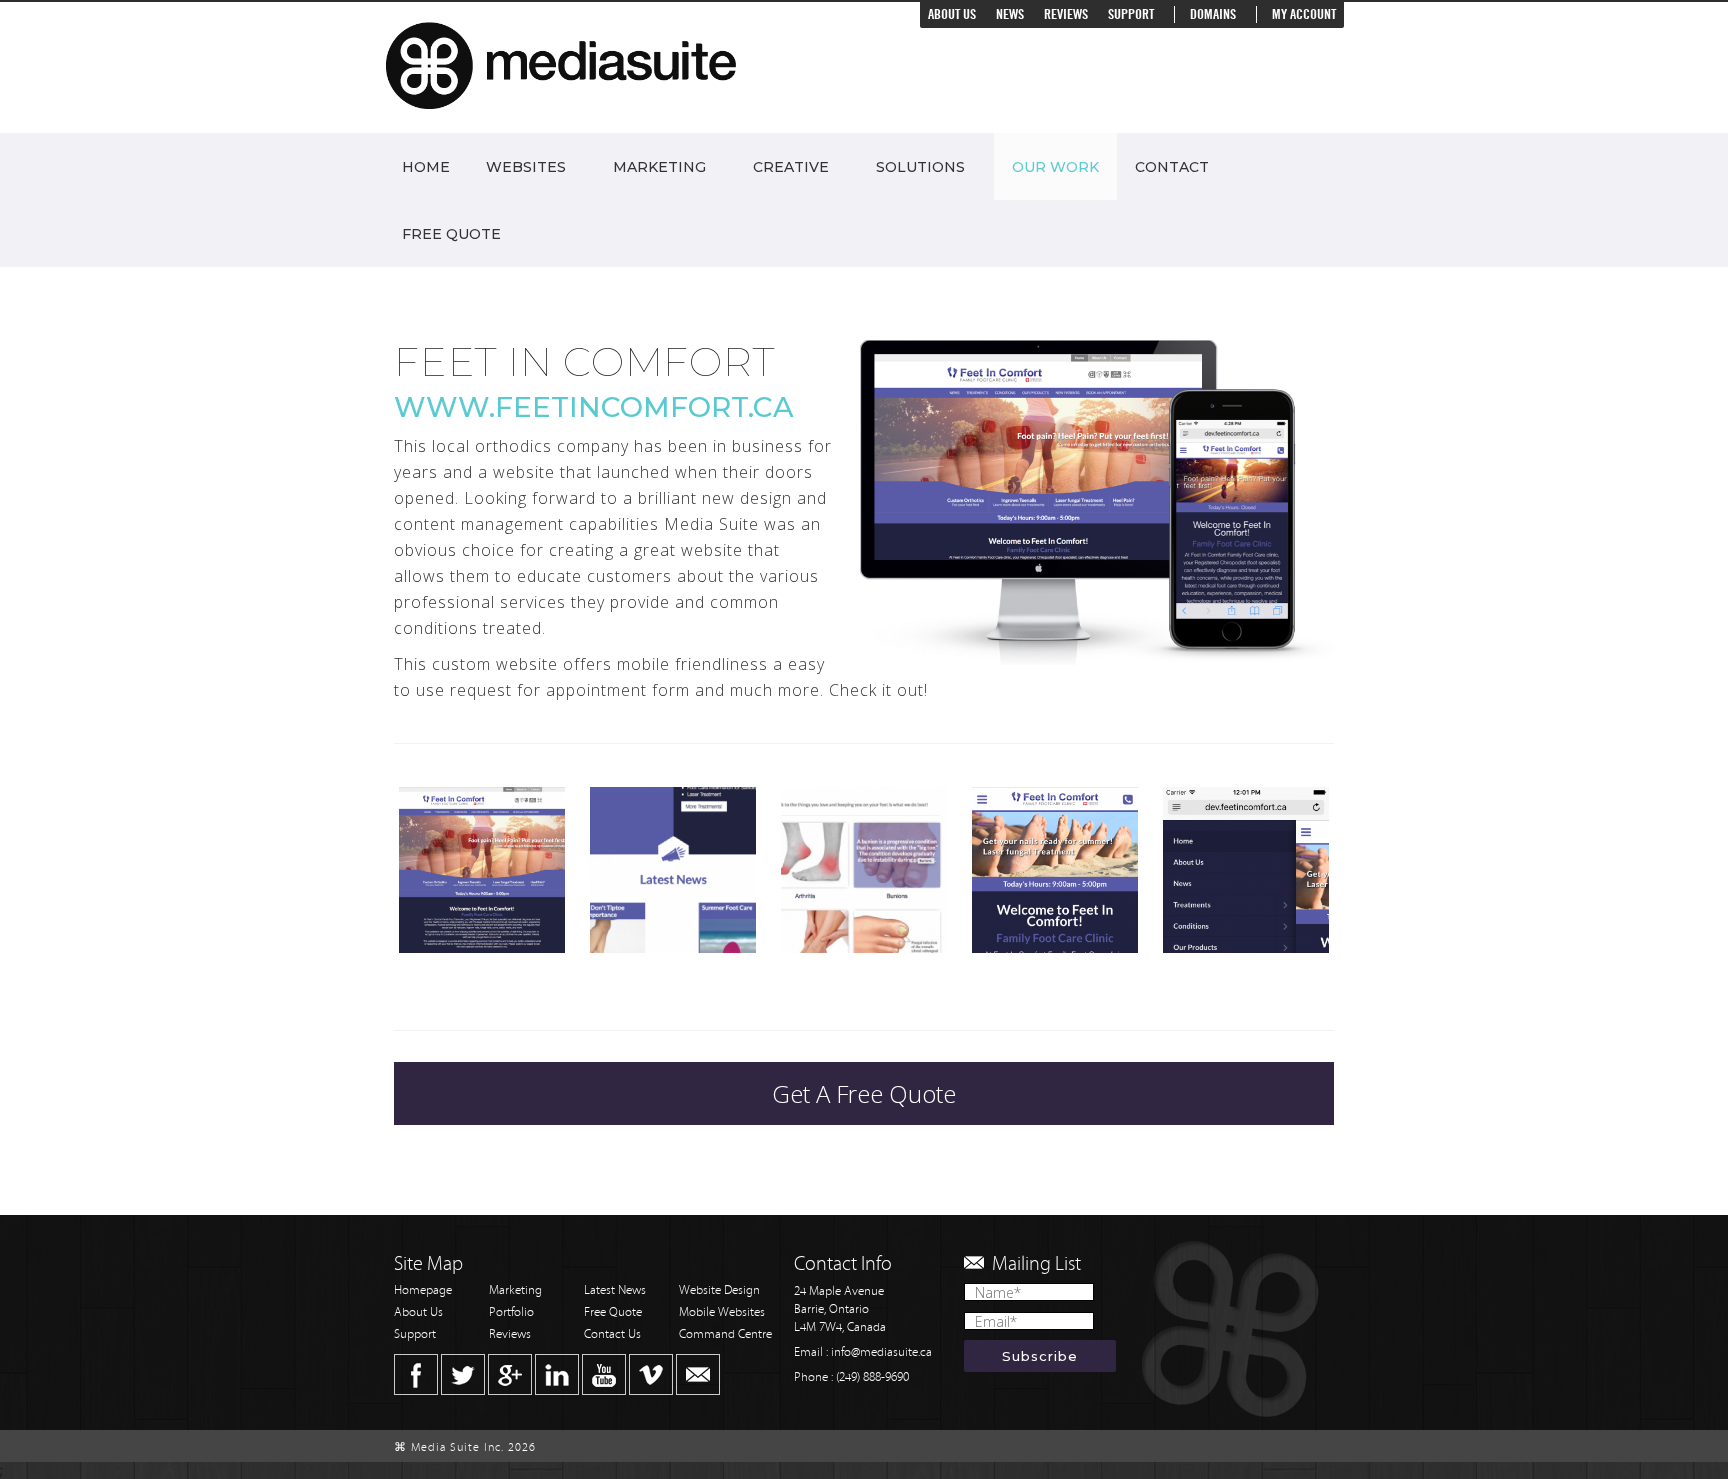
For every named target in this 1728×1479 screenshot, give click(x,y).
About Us (952, 14)
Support (1131, 14)
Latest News (615, 1290)
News (1010, 14)
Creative (791, 167)
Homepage (423, 1290)
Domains (1213, 14)
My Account (1304, 14)
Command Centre (725, 1334)
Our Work (1055, 167)
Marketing (659, 167)
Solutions (920, 167)
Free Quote (451, 234)
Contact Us (612, 1334)
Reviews (1066, 14)
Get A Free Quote (864, 1093)
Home (426, 167)
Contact (1172, 167)
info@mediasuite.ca (881, 1352)
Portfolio (511, 1312)
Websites (526, 167)
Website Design (719, 1290)
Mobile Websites (722, 1312)
